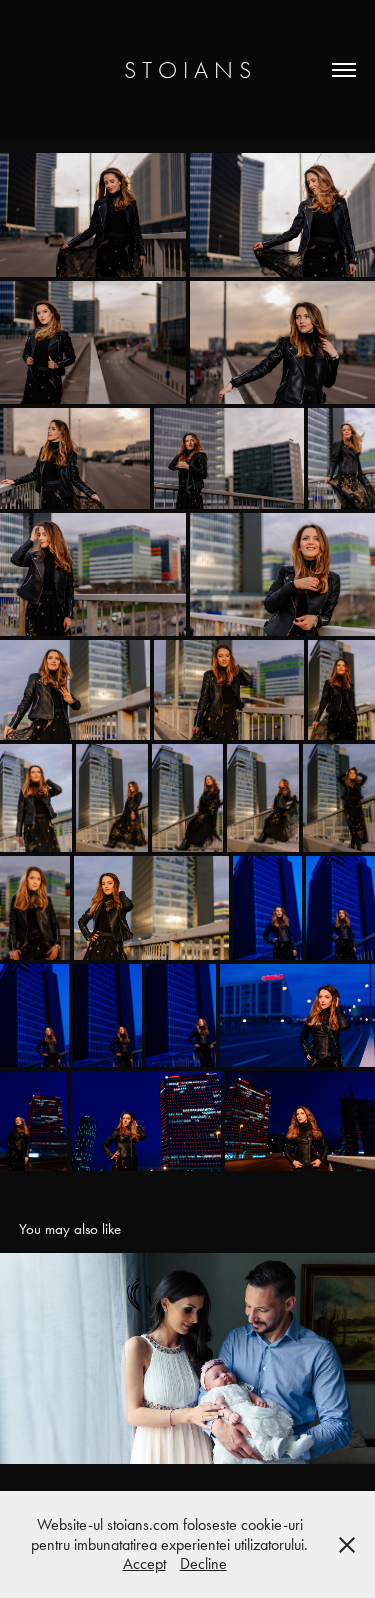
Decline (203, 1563)
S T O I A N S (187, 70)
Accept (144, 1563)
